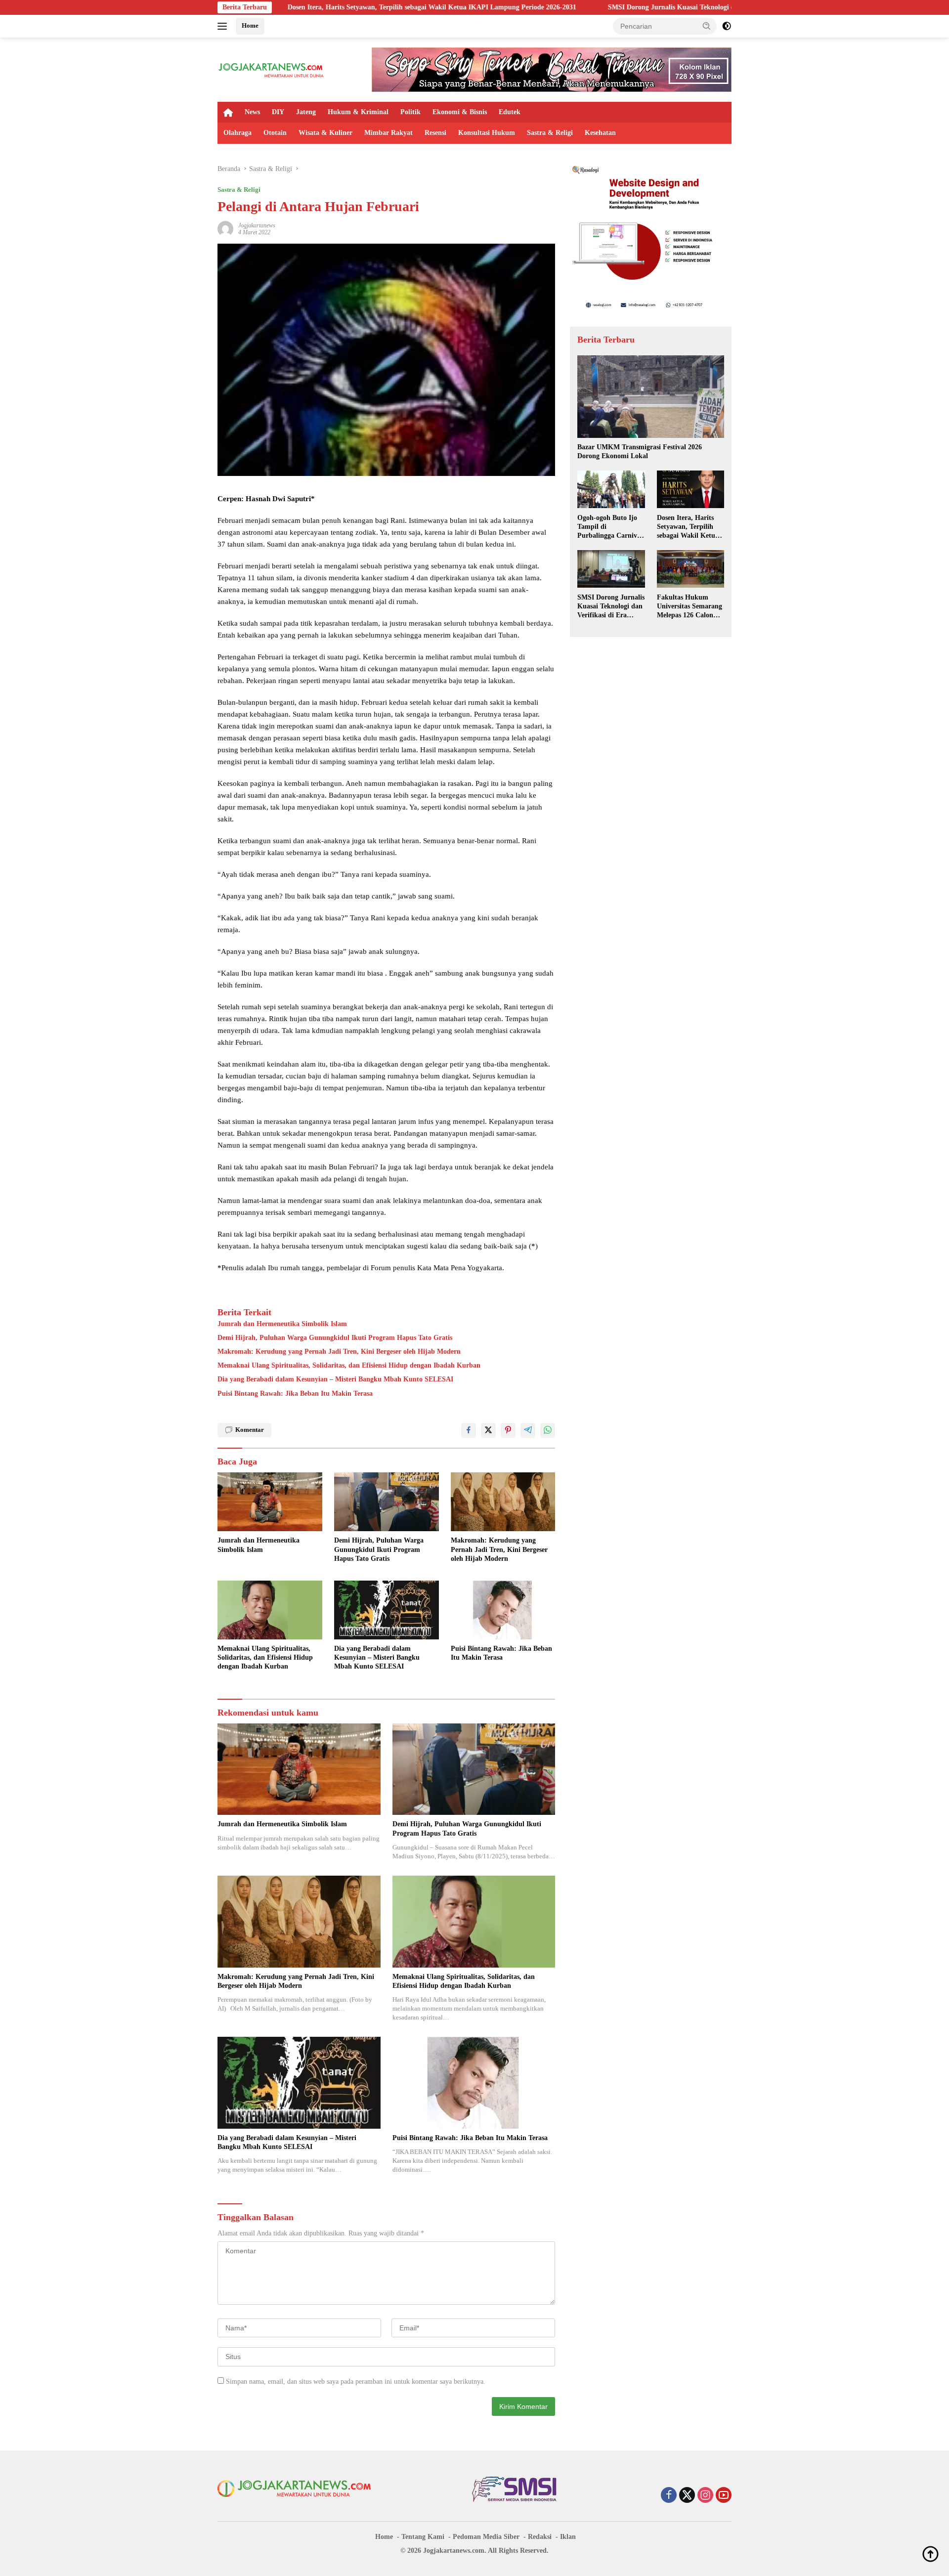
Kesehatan (600, 133)
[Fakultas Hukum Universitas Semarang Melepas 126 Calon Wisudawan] (690, 569)
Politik (410, 112)
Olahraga (237, 133)
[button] (707, 26)
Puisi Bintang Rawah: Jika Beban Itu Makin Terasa (295, 1394)
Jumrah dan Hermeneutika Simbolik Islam (282, 1324)
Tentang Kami (423, 2537)
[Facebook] (669, 2496)
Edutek (510, 112)
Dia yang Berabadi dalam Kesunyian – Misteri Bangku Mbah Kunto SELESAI (335, 1379)
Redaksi (540, 2537)
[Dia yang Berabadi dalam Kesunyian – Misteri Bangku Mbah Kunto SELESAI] (387, 1610)
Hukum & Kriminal (358, 112)
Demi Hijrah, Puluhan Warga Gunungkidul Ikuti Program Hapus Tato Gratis (335, 1338)
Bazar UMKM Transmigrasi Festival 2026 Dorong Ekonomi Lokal (640, 451)
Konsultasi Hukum (487, 133)
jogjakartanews (257, 225)
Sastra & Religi (550, 133)
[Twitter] (687, 2496)
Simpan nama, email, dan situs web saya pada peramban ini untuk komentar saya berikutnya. (356, 2382)
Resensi (435, 133)
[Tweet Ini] (488, 1430)
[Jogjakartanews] (272, 69)
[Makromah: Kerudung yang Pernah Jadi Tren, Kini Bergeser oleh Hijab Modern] (503, 1502)
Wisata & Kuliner (325, 133)
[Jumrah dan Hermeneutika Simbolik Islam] (270, 1502)
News (252, 112)
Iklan (568, 2537)
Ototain (275, 133)
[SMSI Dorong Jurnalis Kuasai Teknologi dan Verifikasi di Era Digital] (611, 569)
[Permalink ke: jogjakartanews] (225, 228)
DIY (278, 112)
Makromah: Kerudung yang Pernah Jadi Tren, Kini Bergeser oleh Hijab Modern (339, 1352)
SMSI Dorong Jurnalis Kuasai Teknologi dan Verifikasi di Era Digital (567, 7)
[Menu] (224, 26)
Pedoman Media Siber (486, 2537)
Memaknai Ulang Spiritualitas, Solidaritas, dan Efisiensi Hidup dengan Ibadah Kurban (349, 1365)
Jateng (306, 112)
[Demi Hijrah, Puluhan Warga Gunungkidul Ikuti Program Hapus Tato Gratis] (387, 1502)
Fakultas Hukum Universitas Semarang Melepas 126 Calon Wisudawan (690, 606)
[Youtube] (724, 2496)
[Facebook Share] (469, 1430)
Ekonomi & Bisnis (460, 112)
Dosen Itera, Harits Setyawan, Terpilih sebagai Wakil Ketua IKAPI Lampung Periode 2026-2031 (287, 7)
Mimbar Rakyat (388, 133)
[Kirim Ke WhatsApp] (548, 1430)
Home (250, 25)
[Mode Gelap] (727, 26)
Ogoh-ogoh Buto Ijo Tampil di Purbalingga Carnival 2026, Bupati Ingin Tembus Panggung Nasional (610, 527)
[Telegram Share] (528, 1430)
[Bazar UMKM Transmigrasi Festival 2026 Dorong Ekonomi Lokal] (651, 397)
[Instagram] (705, 2496)
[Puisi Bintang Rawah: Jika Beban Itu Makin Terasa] (503, 1610)
